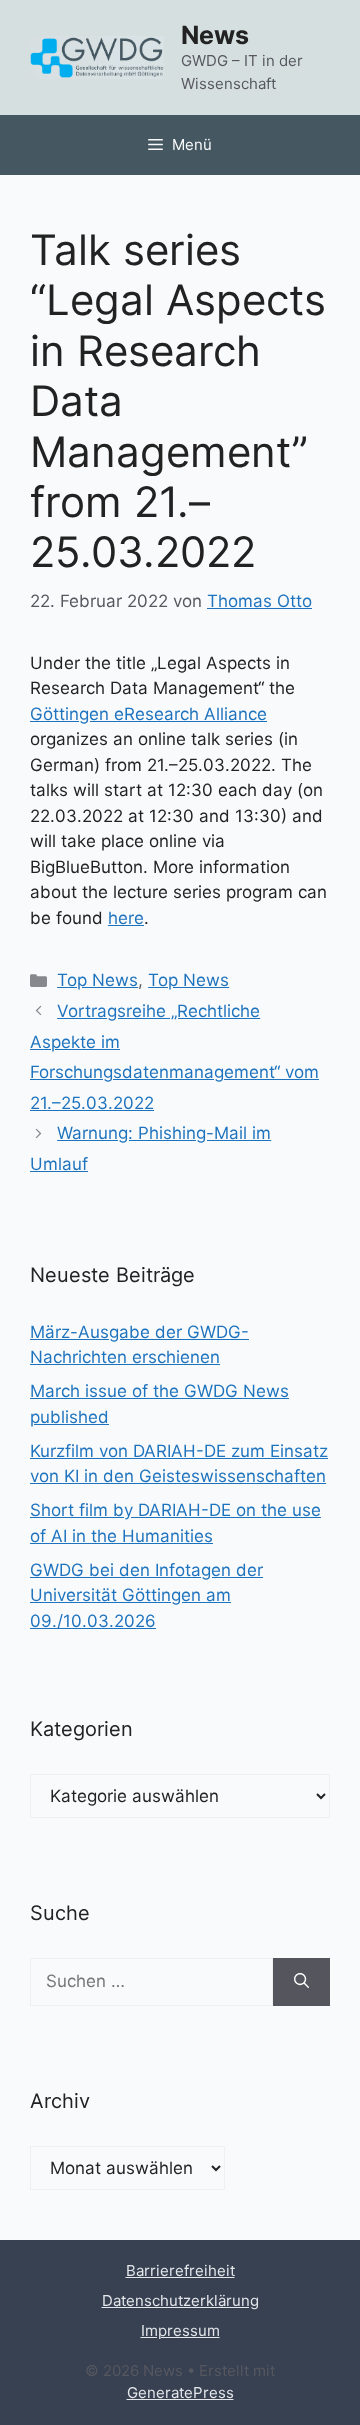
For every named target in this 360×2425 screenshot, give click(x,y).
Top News (97, 980)
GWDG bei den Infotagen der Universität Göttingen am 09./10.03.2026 (146, 1595)
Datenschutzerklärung (180, 2300)
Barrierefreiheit (180, 2270)
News (215, 35)
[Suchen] (301, 1982)
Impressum (180, 2330)
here (126, 918)
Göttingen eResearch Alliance (148, 714)
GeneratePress (180, 2392)
